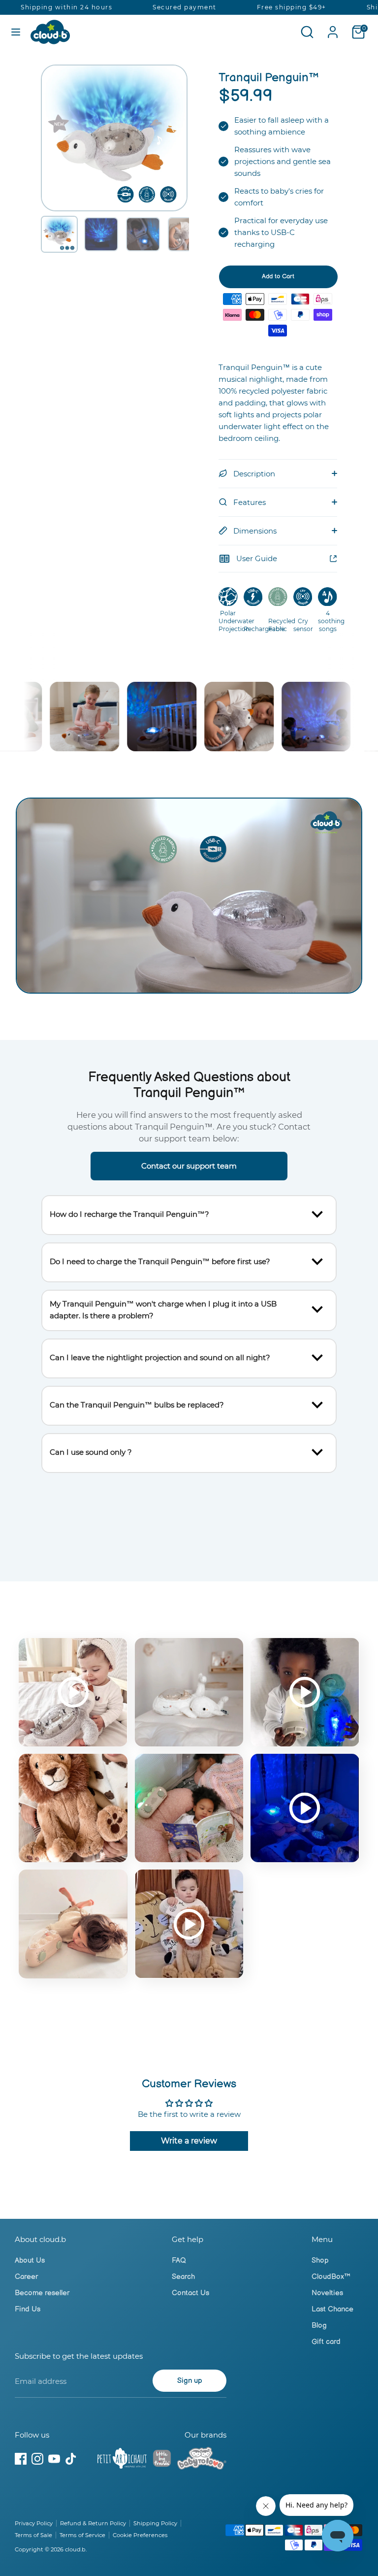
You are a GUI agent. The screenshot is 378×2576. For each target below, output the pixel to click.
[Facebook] (21, 2459)
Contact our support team (189, 1166)
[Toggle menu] (16, 32)
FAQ (179, 2260)
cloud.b (75, 2549)
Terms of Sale (33, 2535)
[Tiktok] (71, 2459)
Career (26, 2277)
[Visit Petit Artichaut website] (122, 2460)
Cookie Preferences (140, 2535)
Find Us (28, 2309)
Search (183, 2277)
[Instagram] (37, 2459)
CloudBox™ (331, 2277)
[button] (59, 234)
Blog (319, 2325)
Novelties (327, 2293)
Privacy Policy (34, 2523)
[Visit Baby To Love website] (202, 2460)
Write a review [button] (189, 2141)
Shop (320, 2260)
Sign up (190, 2381)
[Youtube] (54, 2459)
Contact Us (190, 2293)
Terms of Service (82, 2535)
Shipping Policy (155, 2523)
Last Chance (332, 2309)
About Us (30, 2260)
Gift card (326, 2342)
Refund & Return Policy (93, 2523)
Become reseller (42, 2293)
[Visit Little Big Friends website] (162, 2460)
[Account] (333, 28)
